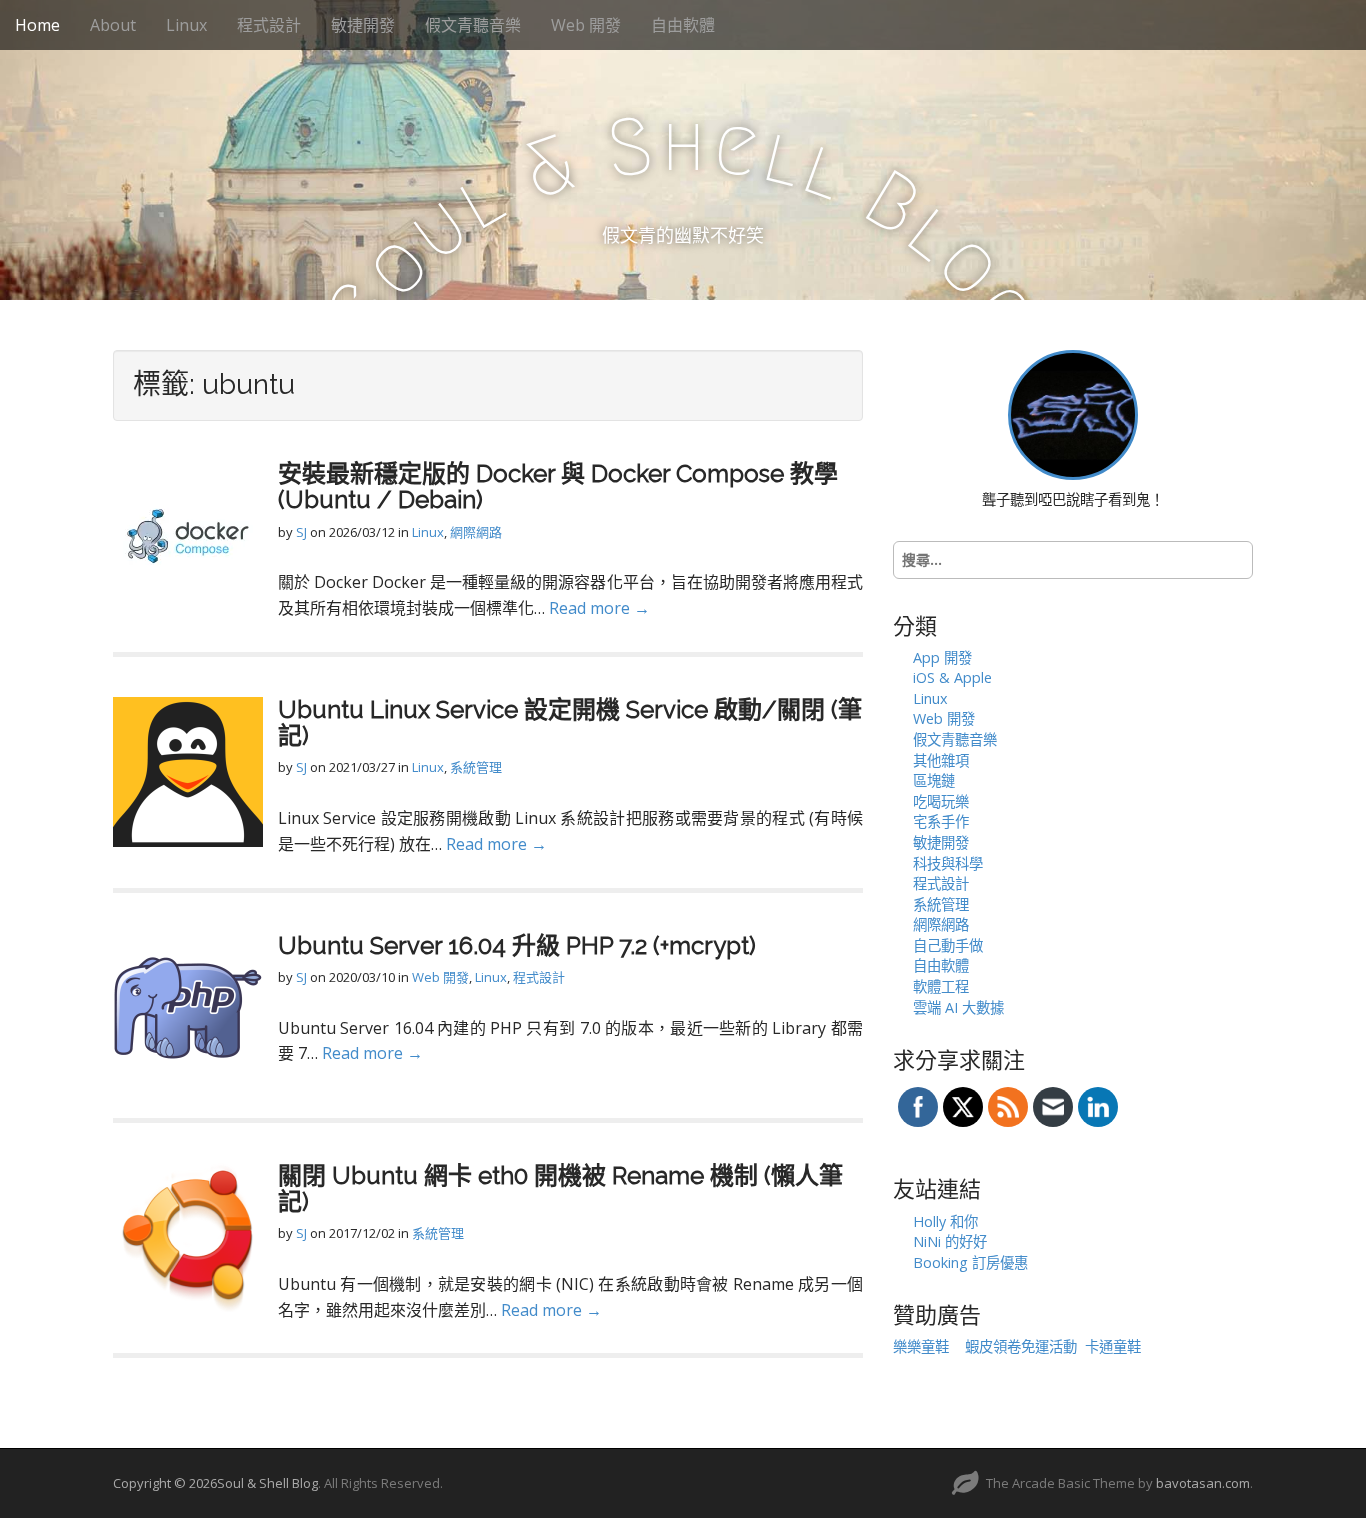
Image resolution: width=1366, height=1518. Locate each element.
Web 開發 (586, 25)
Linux (186, 25)
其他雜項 (941, 760)
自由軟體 (683, 25)
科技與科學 (948, 863)
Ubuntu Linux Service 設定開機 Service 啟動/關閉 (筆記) (570, 722)
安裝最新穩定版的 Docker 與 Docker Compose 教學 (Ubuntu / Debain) (558, 486)
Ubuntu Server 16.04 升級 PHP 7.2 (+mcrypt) (517, 945)
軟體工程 (941, 986)
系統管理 (476, 767)
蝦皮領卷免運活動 (1021, 1346)
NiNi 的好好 (950, 1241)
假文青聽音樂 (473, 25)
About (113, 25)
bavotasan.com (1203, 1483)
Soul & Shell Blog (267, 1483)
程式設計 (269, 25)
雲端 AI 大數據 (958, 1007)
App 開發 (942, 657)
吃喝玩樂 (941, 801)
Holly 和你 (945, 1221)
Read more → (599, 608)
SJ (301, 532)
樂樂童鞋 (921, 1346)
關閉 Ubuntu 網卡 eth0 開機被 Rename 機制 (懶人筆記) (560, 1188)
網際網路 (476, 532)
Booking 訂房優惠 (970, 1262)
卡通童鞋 (1113, 1346)
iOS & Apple (952, 677)
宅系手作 (941, 821)
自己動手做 (948, 945)
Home (37, 25)
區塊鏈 (934, 780)
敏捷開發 (363, 25)
